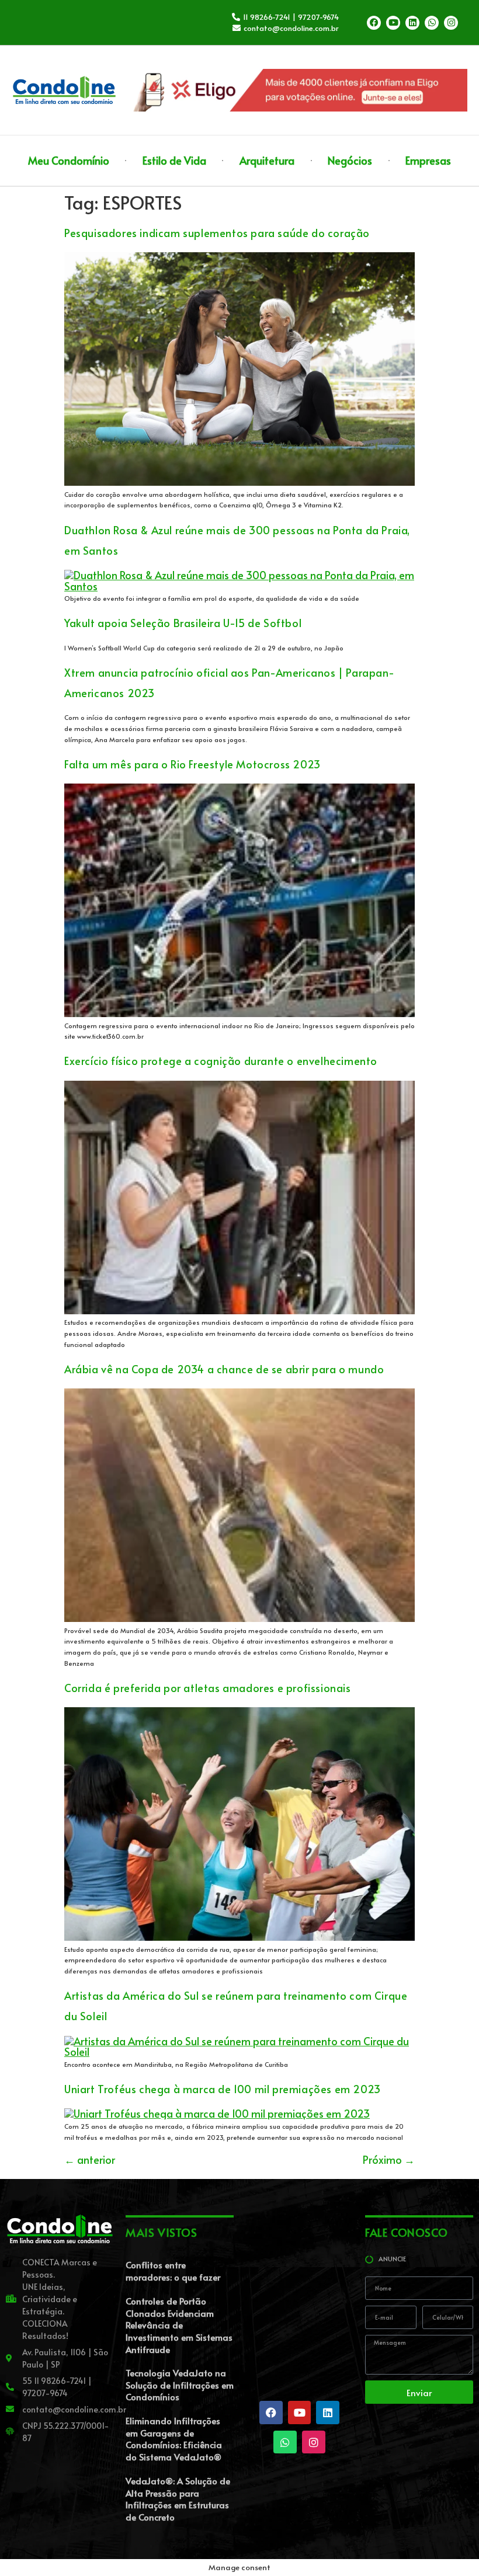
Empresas (428, 160)
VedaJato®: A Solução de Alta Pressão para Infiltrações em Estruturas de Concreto (178, 2499)
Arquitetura (267, 160)
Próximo (389, 2159)
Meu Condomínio (69, 160)
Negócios (350, 160)
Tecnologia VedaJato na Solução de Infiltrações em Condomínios (180, 2384)
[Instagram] (451, 23)
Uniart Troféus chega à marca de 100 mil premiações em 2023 (223, 2089)
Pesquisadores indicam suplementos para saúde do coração (217, 233)
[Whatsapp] (432, 23)
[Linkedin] (412, 23)
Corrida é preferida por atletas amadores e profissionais (208, 1688)
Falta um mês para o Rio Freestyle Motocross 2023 (192, 764)
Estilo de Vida (174, 160)
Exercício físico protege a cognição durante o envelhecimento (221, 1061)
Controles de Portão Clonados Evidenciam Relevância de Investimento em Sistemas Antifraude (179, 2325)
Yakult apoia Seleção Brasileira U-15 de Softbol (183, 623)
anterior (90, 2159)
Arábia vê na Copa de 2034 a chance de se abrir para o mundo (224, 1369)
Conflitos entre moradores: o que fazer (173, 2271)
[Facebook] (374, 23)
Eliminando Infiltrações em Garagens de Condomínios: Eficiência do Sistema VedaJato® (174, 2439)
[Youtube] (393, 23)
